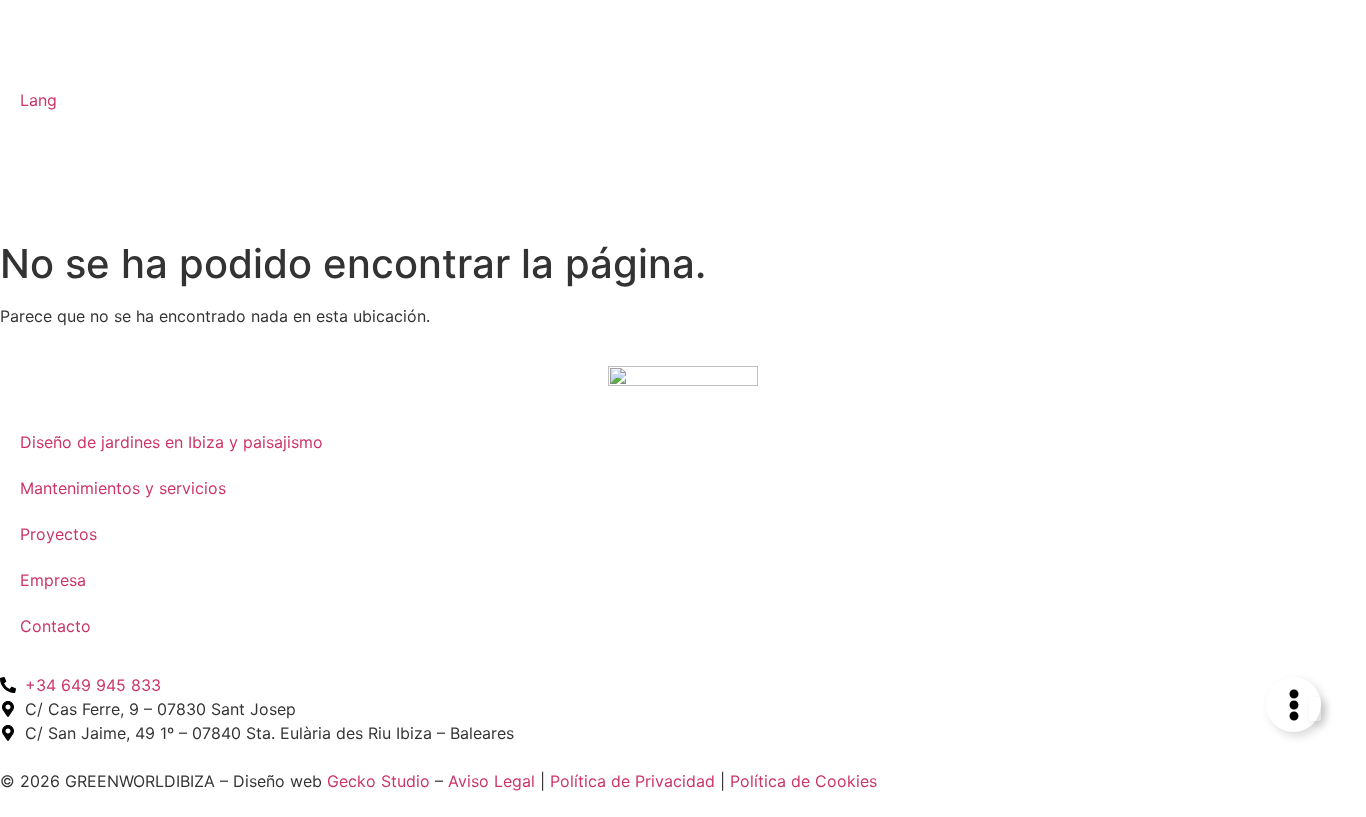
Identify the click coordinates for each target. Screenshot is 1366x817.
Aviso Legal (491, 781)
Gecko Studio (378, 781)
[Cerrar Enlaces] (1315, 709)
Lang (38, 100)
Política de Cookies (803, 781)
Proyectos (58, 534)
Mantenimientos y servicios (123, 488)
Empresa (53, 580)
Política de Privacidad (632, 781)
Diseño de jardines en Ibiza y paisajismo (171, 442)
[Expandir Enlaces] (1293, 704)
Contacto (55, 626)
